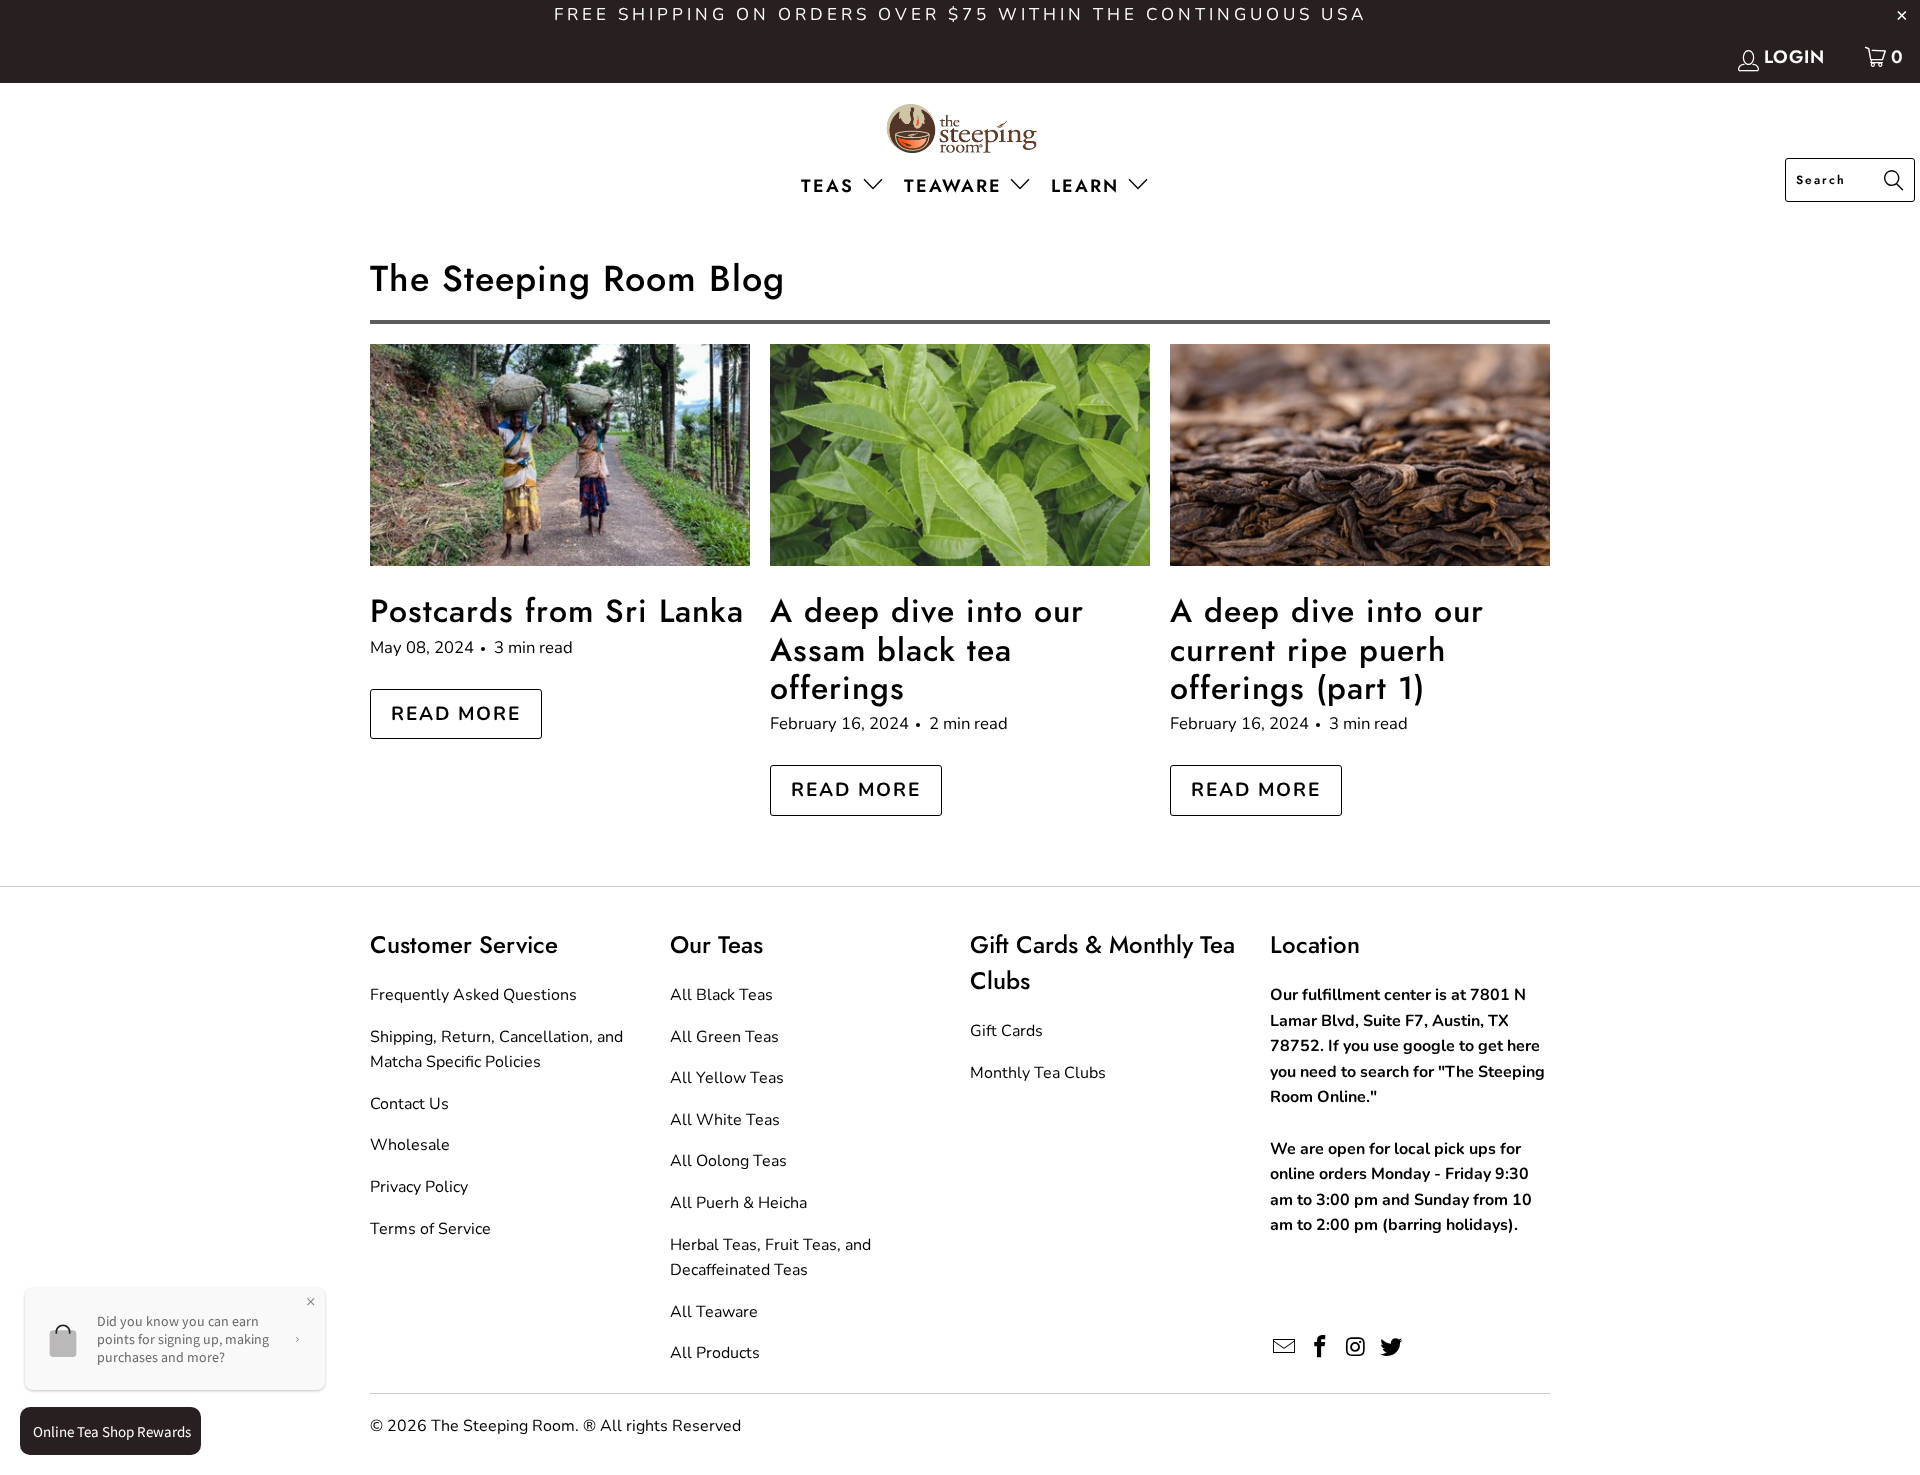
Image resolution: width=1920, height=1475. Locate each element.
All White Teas (725, 1120)
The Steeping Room (503, 1426)
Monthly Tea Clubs (1038, 1073)
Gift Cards (1006, 1031)
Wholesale (410, 1145)
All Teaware (714, 1312)
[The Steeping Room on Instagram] (1356, 1348)
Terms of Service (430, 1229)
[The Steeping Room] (960, 130)
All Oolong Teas (728, 1161)
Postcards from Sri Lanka (557, 611)
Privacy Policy (419, 1187)
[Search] (1894, 182)
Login (1794, 57)
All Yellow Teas (727, 1078)
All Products (715, 1353)
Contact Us (409, 1104)
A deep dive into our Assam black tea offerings (927, 649)
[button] (846, 187)
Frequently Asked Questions (473, 995)
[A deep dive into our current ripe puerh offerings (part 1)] (1360, 454)
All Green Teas (724, 1037)
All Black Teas (721, 995)
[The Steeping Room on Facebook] (1321, 1348)
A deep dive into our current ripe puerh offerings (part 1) (1327, 649)
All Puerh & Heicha (738, 1203)
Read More (456, 714)
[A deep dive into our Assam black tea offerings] (960, 454)
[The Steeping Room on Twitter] (1392, 1348)
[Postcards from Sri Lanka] (560, 454)
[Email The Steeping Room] (1285, 1348)
